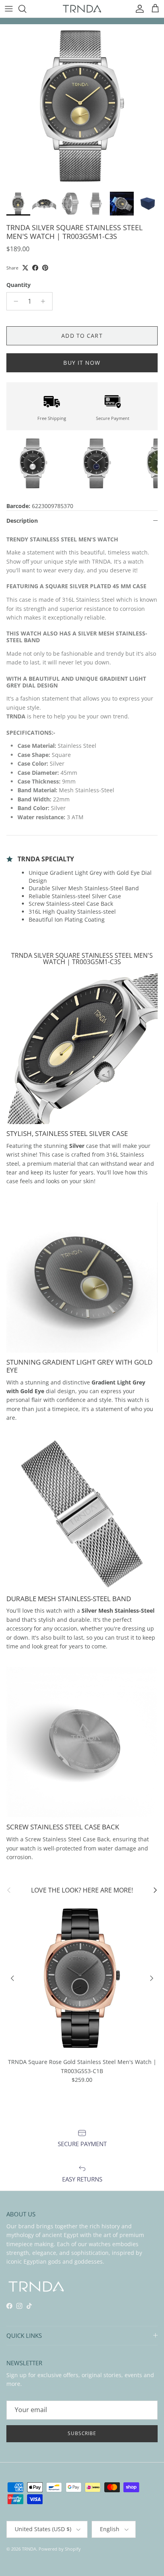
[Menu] (9, 9)
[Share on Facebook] (35, 268)
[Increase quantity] (45, 301)
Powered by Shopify (60, 2549)
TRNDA (29, 2549)
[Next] (152, 1978)
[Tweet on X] (25, 268)
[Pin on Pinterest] (45, 268)
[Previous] (12, 1978)
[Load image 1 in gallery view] (82, 106)
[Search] (26, 9)
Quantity (19, 285)
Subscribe (82, 2433)
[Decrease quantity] (14, 301)
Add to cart (82, 336)
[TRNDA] (82, 9)
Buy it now (82, 363)
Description (22, 521)
